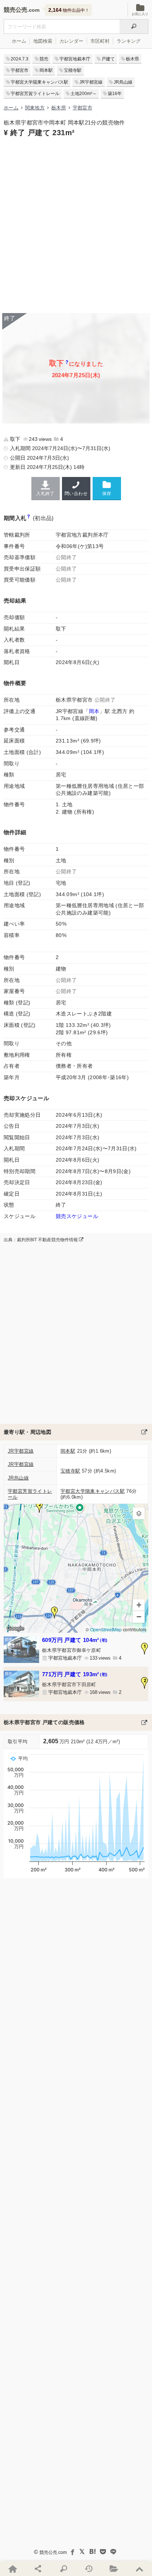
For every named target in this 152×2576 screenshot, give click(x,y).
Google (15, 1628)
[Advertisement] (76, 224)
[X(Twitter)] (82, 2552)
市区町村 (100, 41)
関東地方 (35, 108)
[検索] (134, 27)
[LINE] (113, 2552)
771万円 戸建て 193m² (75, 1674)
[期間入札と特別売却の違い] (29, 518)
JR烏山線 (123, 82)
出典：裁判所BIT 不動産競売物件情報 (41, 1240)
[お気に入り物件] (114, 2569)
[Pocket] (103, 2552)
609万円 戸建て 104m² (75, 1640)
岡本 (94, 711)
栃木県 (132, 59)
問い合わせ (76, 494)
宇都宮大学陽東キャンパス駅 (39, 82)
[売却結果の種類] (67, 363)
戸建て (108, 59)
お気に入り (140, 14)
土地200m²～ (84, 94)
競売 (44, 59)
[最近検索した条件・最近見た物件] (89, 2569)
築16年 (115, 94)
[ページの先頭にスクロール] (139, 2569)
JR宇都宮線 (91, 82)
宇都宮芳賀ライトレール (35, 94)
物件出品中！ (69, 10)
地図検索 (43, 41)
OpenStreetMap (106, 1630)
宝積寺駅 (73, 70)
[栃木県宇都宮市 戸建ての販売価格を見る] (144, 1722)
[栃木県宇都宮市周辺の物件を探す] (144, 1432)
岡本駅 (46, 70)
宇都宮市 (20, 70)
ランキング (129, 41)
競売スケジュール (77, 1216)
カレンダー (71, 41)
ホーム (19, 41)
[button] (55, 1612)
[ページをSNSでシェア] (38, 2569)
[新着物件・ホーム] (13, 2569)
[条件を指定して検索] (63, 2569)
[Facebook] (72, 2552)
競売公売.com (53, 2552)
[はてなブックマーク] (93, 2552)
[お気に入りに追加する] (107, 488)
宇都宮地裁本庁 (75, 59)
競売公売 (15, 10)
